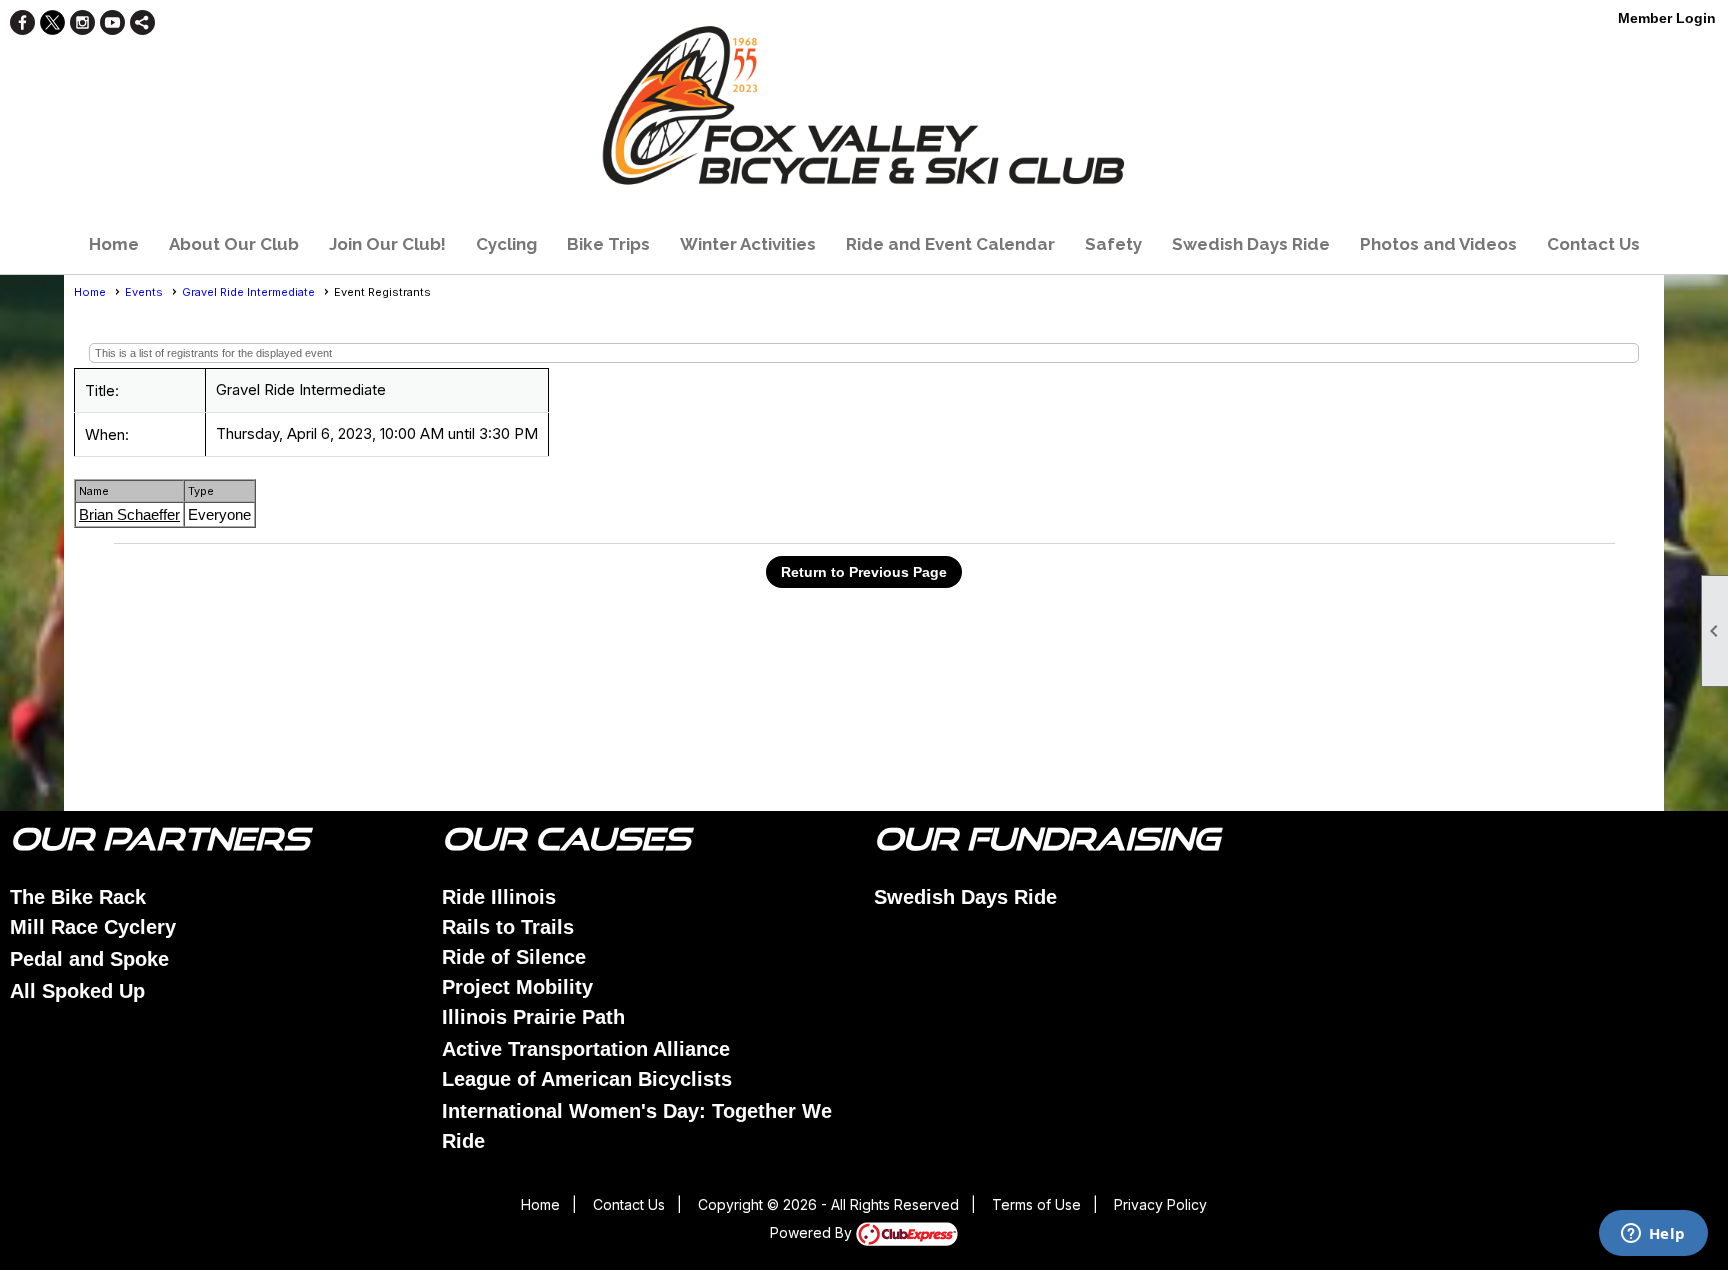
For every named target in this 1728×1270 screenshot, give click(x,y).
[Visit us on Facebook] (22, 22)
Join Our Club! (387, 244)
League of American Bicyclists (587, 1079)
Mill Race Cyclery (93, 927)
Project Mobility (517, 987)
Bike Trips (608, 244)
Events (144, 292)
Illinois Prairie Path (533, 1017)
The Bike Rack (78, 897)
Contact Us (1593, 244)
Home (114, 244)
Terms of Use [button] (1036, 1204)
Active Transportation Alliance (586, 1049)
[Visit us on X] (52, 22)
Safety (1113, 244)
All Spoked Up (77, 991)
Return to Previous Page (864, 572)
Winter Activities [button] (748, 244)
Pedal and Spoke (89, 959)
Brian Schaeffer (129, 514)
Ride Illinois (499, 897)
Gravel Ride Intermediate (248, 292)
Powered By (813, 1232)
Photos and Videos (1438, 244)
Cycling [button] (506, 244)
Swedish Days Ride (1251, 244)
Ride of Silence (514, 957)
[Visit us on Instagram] (82, 22)
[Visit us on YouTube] (112, 22)
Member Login (1667, 18)
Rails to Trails (508, 927)
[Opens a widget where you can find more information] (1653, 1235)
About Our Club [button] (234, 244)
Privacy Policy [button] (1160, 1204)
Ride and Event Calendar (950, 244)
